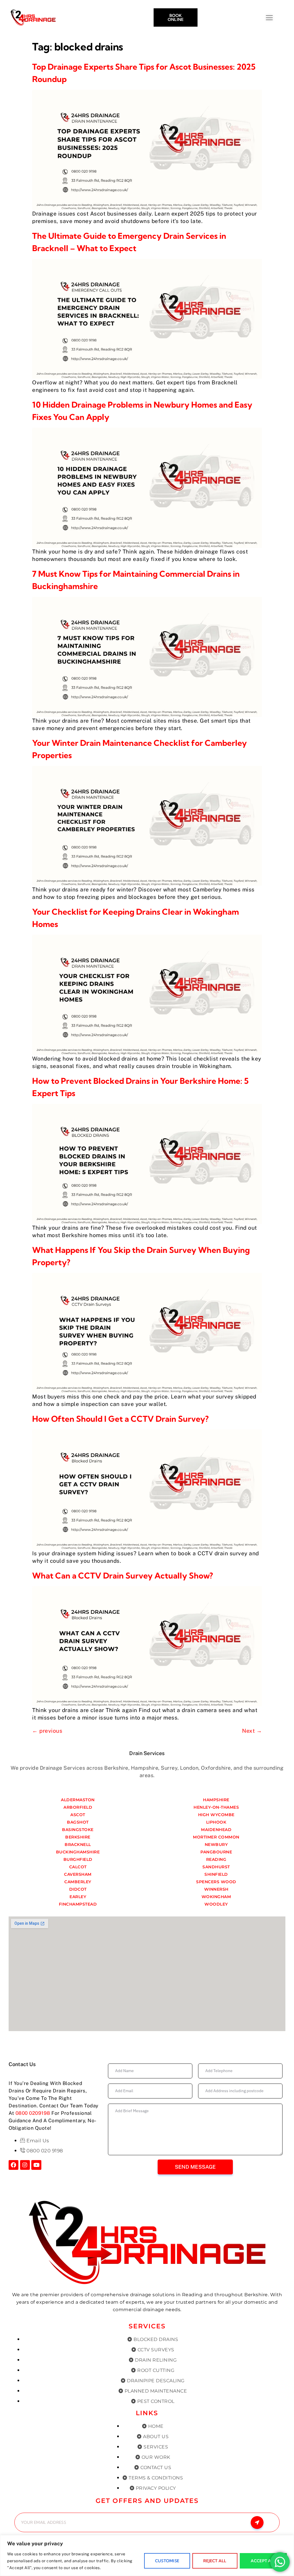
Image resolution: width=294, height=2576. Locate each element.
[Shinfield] (216, 1874)
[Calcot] (78, 1867)
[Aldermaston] (78, 1800)
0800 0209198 (33, 2113)
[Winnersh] (216, 1889)
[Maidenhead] (216, 1830)
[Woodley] (216, 1904)
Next (252, 1731)
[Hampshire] (216, 1800)
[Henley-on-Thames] (216, 1807)
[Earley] (78, 1897)
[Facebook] (13, 2165)
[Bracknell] (78, 1845)
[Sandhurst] (216, 1867)
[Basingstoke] (78, 1830)
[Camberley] (78, 1882)
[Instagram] (25, 2165)
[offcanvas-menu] (285, 18)
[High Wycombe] (216, 1815)
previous (47, 1731)
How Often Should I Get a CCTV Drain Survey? (120, 1419)
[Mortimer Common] (216, 1837)
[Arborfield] (78, 1807)
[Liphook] (216, 1822)
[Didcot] (78, 1889)
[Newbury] (216, 1845)
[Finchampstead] (78, 1904)
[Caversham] (78, 1874)
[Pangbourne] (216, 1852)
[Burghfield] (78, 1859)
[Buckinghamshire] (78, 1852)
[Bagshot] (78, 1822)
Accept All (263, 2561)
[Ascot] (78, 1815)
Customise (167, 2561)
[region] (147, 2556)
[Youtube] (36, 2165)
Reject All (215, 2561)
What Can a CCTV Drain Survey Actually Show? (123, 1575)
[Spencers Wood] (216, 1882)
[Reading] (216, 1859)
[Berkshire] (78, 1837)
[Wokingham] (216, 1897)
